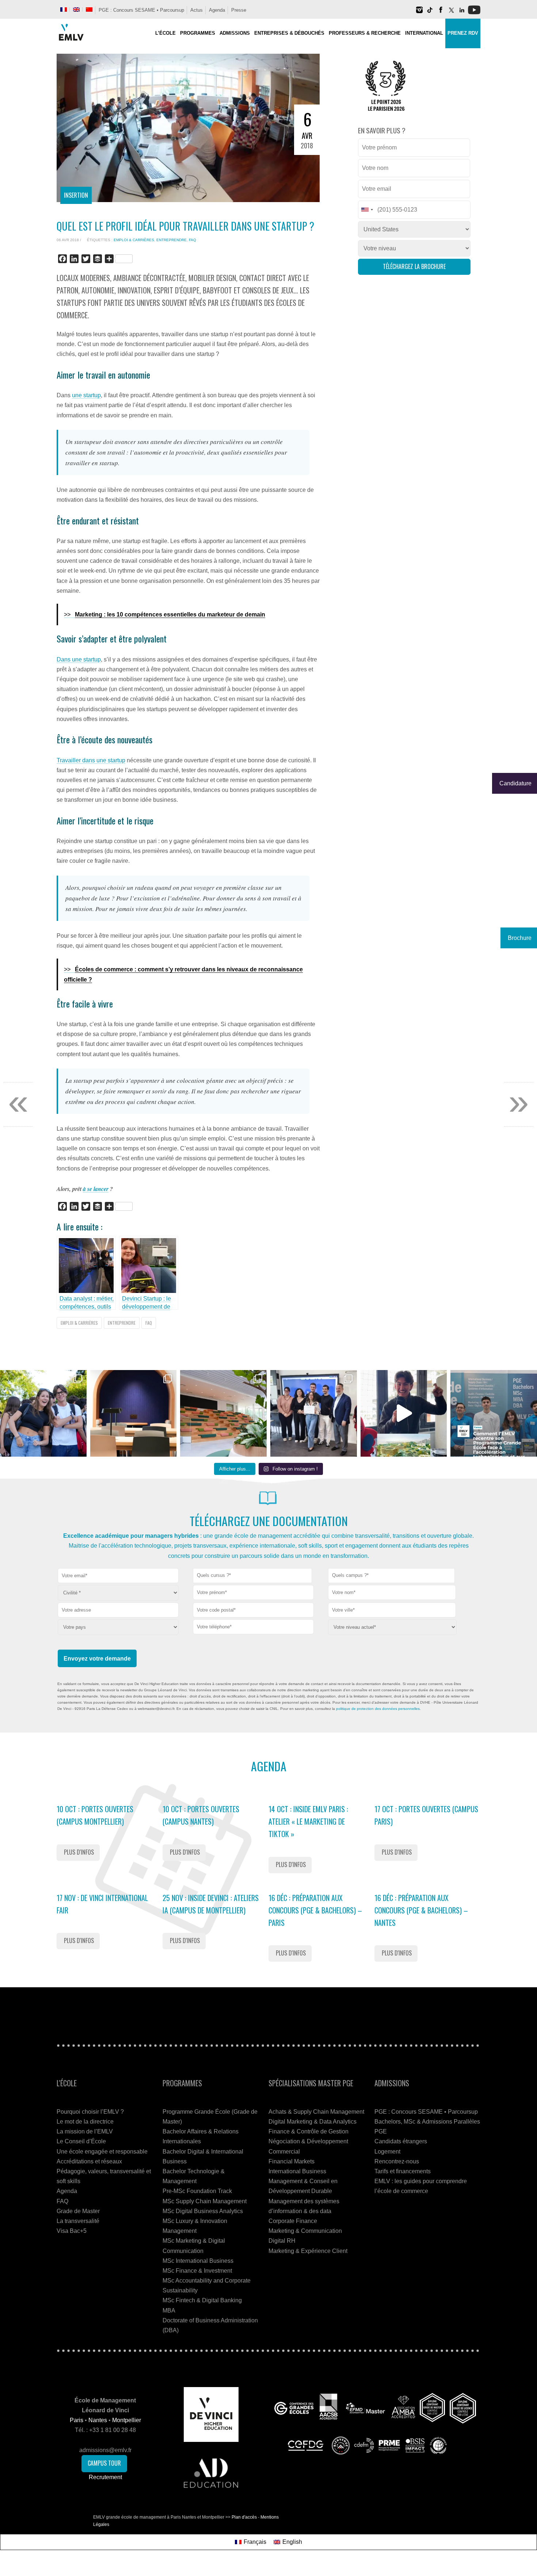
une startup (86, 395)
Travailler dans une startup (91, 760)
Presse (239, 10)
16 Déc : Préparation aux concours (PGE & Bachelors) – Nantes (421, 1910)
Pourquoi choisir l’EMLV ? (90, 2112)
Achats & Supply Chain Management (316, 2112)
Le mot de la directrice (85, 2122)
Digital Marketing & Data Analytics (313, 2122)
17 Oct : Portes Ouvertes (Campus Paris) (426, 1815)
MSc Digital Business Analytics (203, 2211)
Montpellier (127, 2420)
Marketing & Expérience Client (308, 2251)
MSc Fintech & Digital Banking (202, 2300)
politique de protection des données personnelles (378, 1709)
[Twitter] (451, 13)
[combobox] (252, 1576)
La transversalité (78, 2221)
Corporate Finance (293, 2221)
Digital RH (282, 2241)
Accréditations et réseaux (89, 2161)
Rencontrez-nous (397, 2161)
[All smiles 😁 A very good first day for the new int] (43, 1413)
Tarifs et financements (403, 2171)
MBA (169, 2311)
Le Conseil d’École (81, 2141)
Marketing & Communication (305, 2231)
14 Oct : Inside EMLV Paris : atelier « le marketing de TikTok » (308, 1821)
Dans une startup (79, 659)
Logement (387, 2152)
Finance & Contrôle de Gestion (309, 2131)
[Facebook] (441, 13)
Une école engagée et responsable (102, 2152)
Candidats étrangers (401, 2141)
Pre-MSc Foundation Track (197, 2191)
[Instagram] (419, 13)
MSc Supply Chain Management (205, 2201)
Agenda (217, 10)
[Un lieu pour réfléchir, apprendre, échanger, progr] (134, 1413)
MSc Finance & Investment (197, 2271)
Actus (197, 10)
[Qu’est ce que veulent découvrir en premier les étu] (404, 1413)
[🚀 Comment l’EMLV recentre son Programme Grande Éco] (494, 1413)
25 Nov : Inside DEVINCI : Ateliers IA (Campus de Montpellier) (211, 1904)
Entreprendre (172, 240)
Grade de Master (78, 2211)
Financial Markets (292, 2161)
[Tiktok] (430, 13)
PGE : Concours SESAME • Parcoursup (141, 10)
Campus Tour (104, 2463)
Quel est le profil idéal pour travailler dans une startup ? (185, 226)
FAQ (193, 240)
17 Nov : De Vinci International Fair (102, 1904)
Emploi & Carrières (134, 240)
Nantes (98, 2420)
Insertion (76, 195)
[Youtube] (474, 13)
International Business (297, 2171)
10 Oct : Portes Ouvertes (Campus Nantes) (201, 1815)
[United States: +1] (367, 210)
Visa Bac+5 (72, 2231)
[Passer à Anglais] (76, 10)
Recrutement (105, 2477)
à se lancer (96, 1189)
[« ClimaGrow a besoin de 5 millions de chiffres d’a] (314, 1413)
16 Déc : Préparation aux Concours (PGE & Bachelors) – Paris (315, 1910)
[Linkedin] (462, 13)
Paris (77, 2420)
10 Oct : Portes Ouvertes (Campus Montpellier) (95, 1815)
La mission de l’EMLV (85, 2131)
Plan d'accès (244, 2517)
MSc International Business (198, 2261)
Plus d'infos (79, 1852)
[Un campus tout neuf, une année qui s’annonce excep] (223, 1413)
